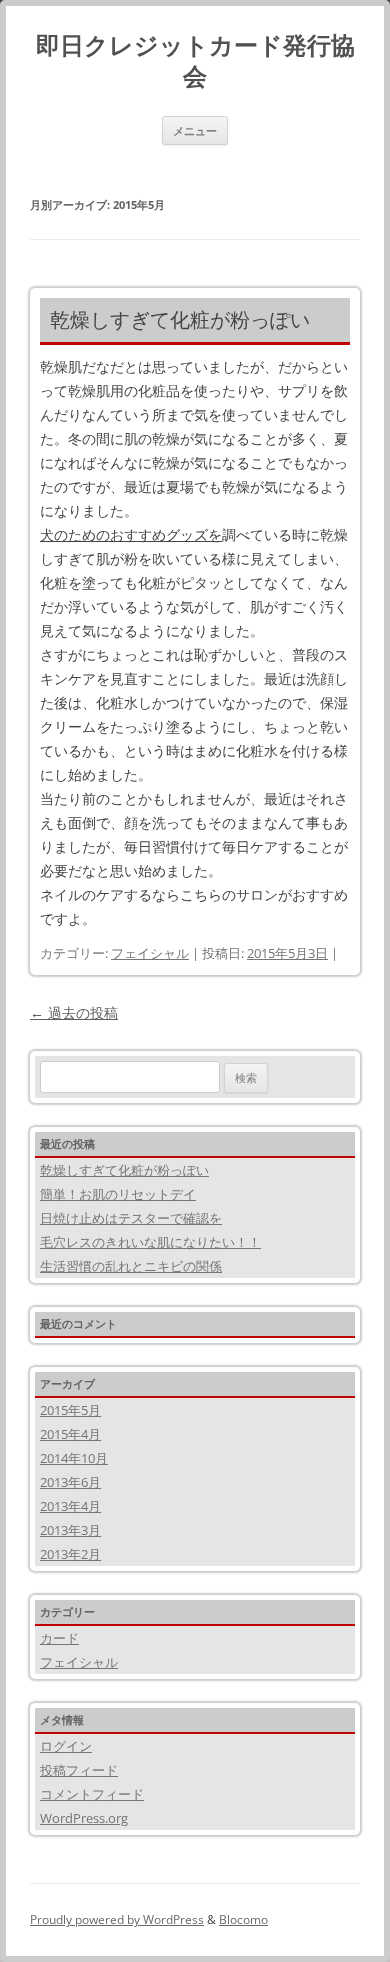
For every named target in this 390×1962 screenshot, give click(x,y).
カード (59, 1638)
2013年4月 (70, 1506)
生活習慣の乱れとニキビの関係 (131, 1266)
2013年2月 (70, 1554)
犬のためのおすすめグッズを (131, 534)
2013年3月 (70, 1530)
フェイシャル (150, 953)
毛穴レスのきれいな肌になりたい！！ (150, 1242)
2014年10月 (74, 1458)
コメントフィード (92, 1794)
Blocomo (243, 1919)
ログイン (66, 1746)
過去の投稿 (74, 1012)
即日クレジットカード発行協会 (195, 61)
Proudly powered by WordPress (117, 1919)
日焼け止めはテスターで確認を (131, 1218)
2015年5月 (70, 1410)
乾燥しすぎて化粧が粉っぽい (180, 319)
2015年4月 (70, 1434)
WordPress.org (84, 1818)
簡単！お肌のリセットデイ (118, 1194)
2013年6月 (70, 1482)
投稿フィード (79, 1770)
